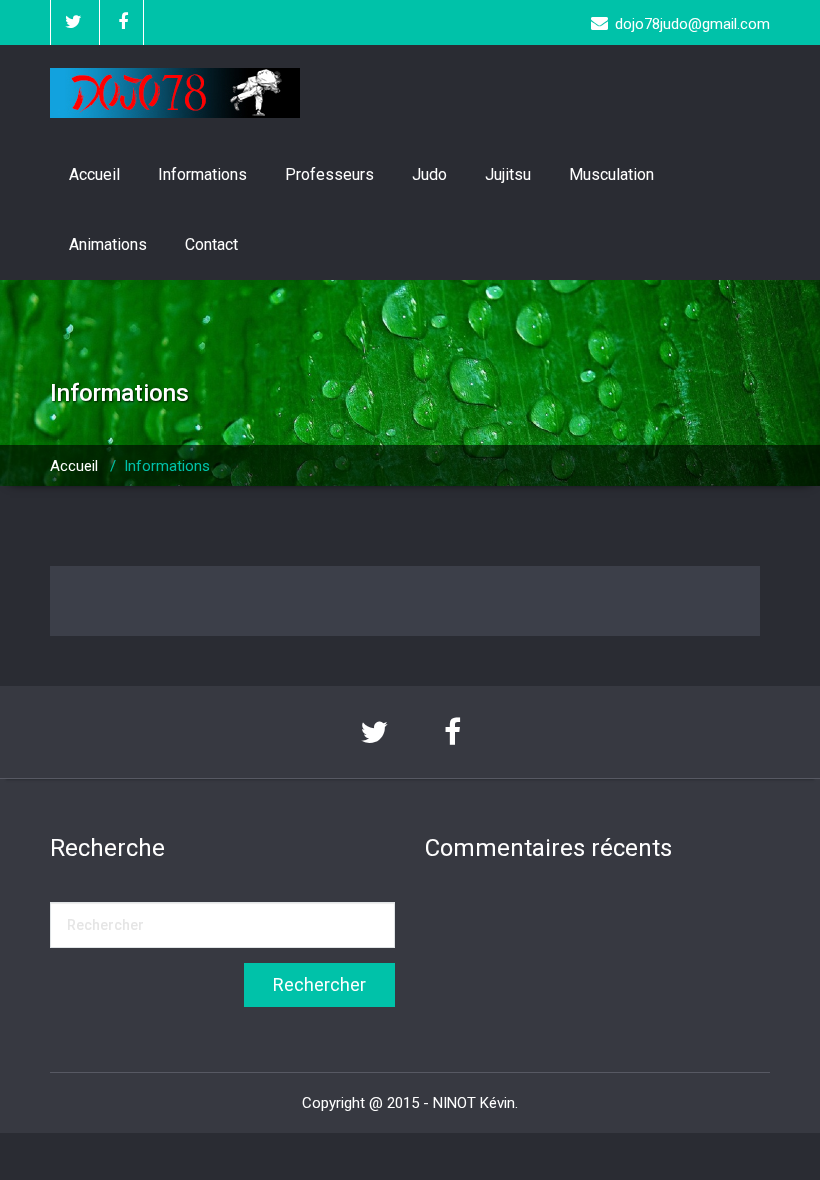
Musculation (611, 174)
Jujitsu (508, 174)
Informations (202, 174)
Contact (211, 244)
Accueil (94, 174)
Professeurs (329, 174)
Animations (108, 244)
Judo (429, 174)
